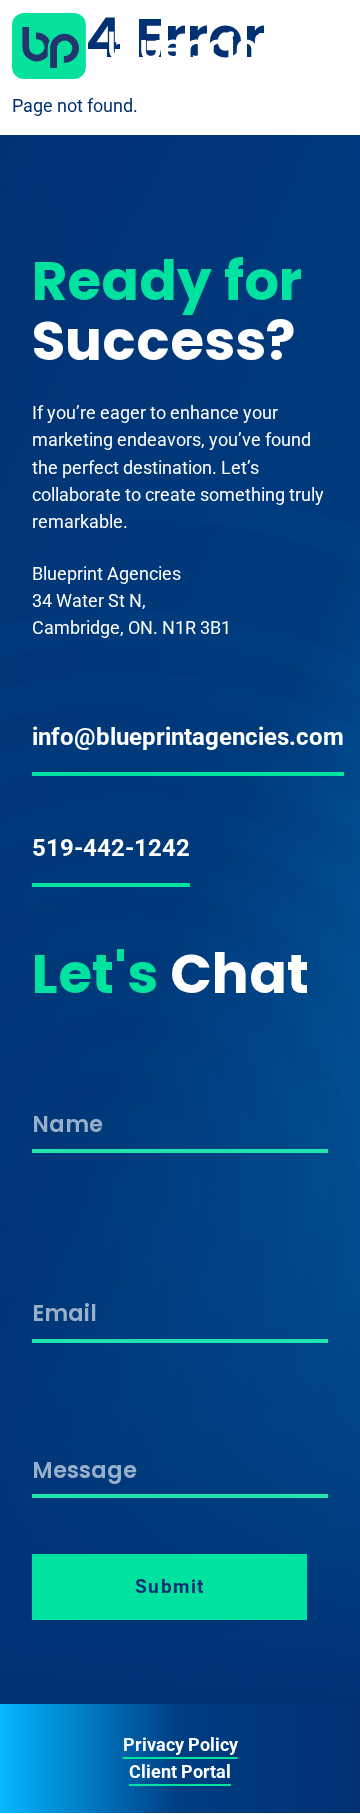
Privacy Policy (180, 1744)
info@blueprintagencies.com (188, 737)
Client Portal (180, 1771)
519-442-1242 (111, 848)
